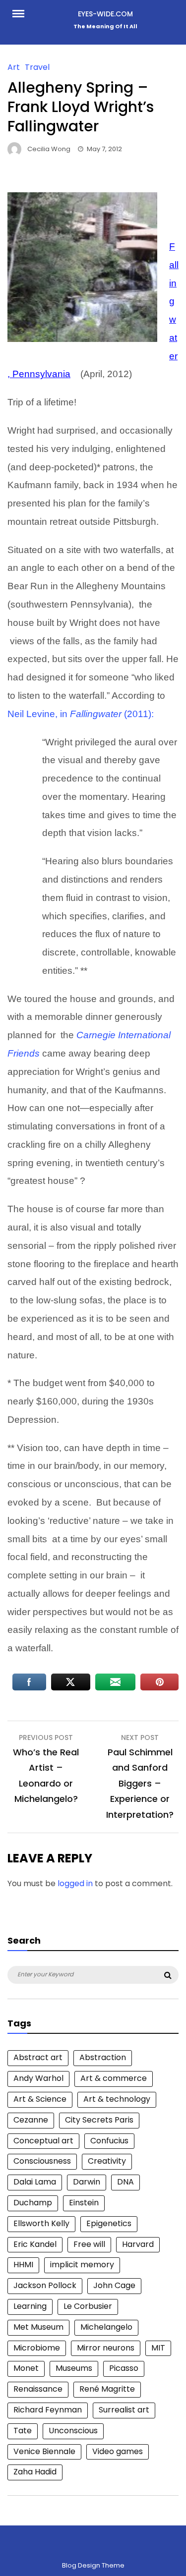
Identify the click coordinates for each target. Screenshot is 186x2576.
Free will (89, 2244)
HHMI (23, 2265)
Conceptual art (43, 2141)
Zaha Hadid (35, 2472)
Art (14, 67)
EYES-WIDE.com (105, 14)
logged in (75, 1883)
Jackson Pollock (45, 2285)
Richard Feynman (48, 2410)
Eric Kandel (35, 2244)
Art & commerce (114, 2078)
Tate (23, 2431)
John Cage (114, 2285)
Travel (37, 67)
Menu (22, 13)
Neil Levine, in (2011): (81, 714)
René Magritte (107, 2389)
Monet (26, 2368)
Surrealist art (124, 2410)
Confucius (109, 2141)
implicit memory (82, 2265)
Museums (74, 2368)
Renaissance (38, 2389)
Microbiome (37, 2348)
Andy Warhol (38, 2078)
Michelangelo (106, 2327)
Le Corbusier (88, 2306)
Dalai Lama (35, 2182)
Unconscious (73, 2431)
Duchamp (33, 2203)
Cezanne (31, 2120)
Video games (118, 2451)
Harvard (138, 2244)
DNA (125, 2182)
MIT (158, 2348)
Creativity (107, 2161)
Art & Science (40, 2099)
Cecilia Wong (49, 149)
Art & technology (117, 2099)
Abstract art (38, 2057)
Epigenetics (109, 2223)
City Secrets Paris (99, 2120)
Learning (30, 2306)
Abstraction (103, 2057)
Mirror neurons (106, 2348)
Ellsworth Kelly (41, 2223)
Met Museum (38, 2327)
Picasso (124, 2368)
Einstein (84, 2203)
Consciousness (42, 2161)
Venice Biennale (44, 2451)
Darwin (87, 2182)
